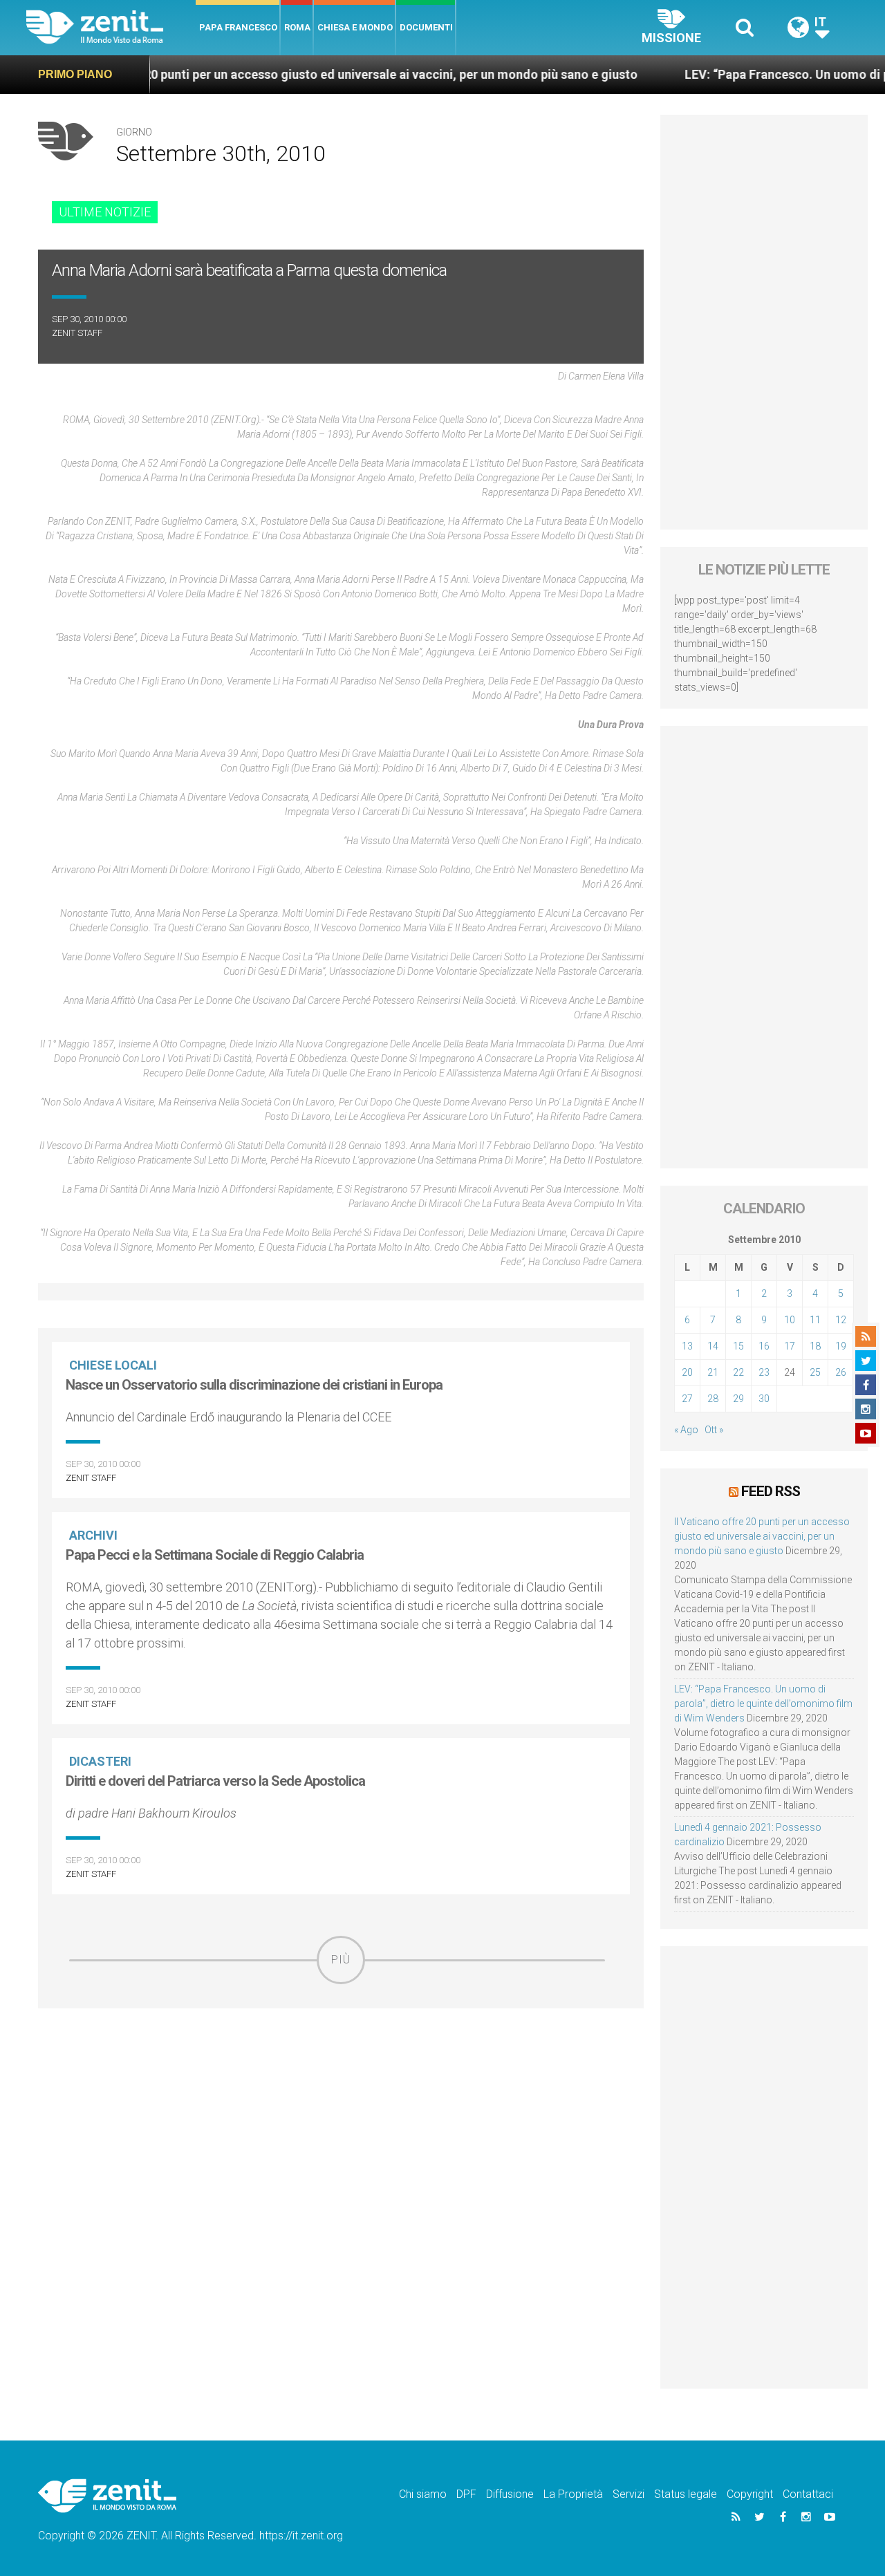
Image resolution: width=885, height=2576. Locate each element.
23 (764, 1372)
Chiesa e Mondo (355, 27)
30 (764, 1399)
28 (713, 1399)
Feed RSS (771, 1491)
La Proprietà (573, 2494)
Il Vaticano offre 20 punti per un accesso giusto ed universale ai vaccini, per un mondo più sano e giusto (762, 1536)
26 (841, 1372)
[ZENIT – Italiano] (111, 27)
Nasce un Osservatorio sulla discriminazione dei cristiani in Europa (254, 1385)
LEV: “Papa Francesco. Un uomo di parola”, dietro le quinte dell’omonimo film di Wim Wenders (763, 1704)
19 (841, 1346)
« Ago (686, 1430)
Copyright (750, 2494)
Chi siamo (423, 2494)
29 (738, 1399)
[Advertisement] (341, 2082)
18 (815, 1346)
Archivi (93, 1535)
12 (841, 1320)
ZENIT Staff (77, 333)
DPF (466, 2494)
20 (687, 1372)
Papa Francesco (238, 27)
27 (687, 1399)
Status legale (686, 2494)
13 (687, 1346)
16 (764, 1346)
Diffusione (510, 2494)
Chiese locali (113, 1365)
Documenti (426, 27)
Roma (297, 27)
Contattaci (808, 2494)
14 (713, 1346)
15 (738, 1346)
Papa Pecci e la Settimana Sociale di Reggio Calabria (215, 1555)
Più (341, 1960)
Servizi (628, 2494)
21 (713, 1372)
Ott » (714, 1430)
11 (815, 1320)
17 (790, 1346)
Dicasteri (100, 1761)
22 (738, 1372)
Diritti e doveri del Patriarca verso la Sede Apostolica (215, 1781)
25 (815, 1372)
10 (790, 1320)
